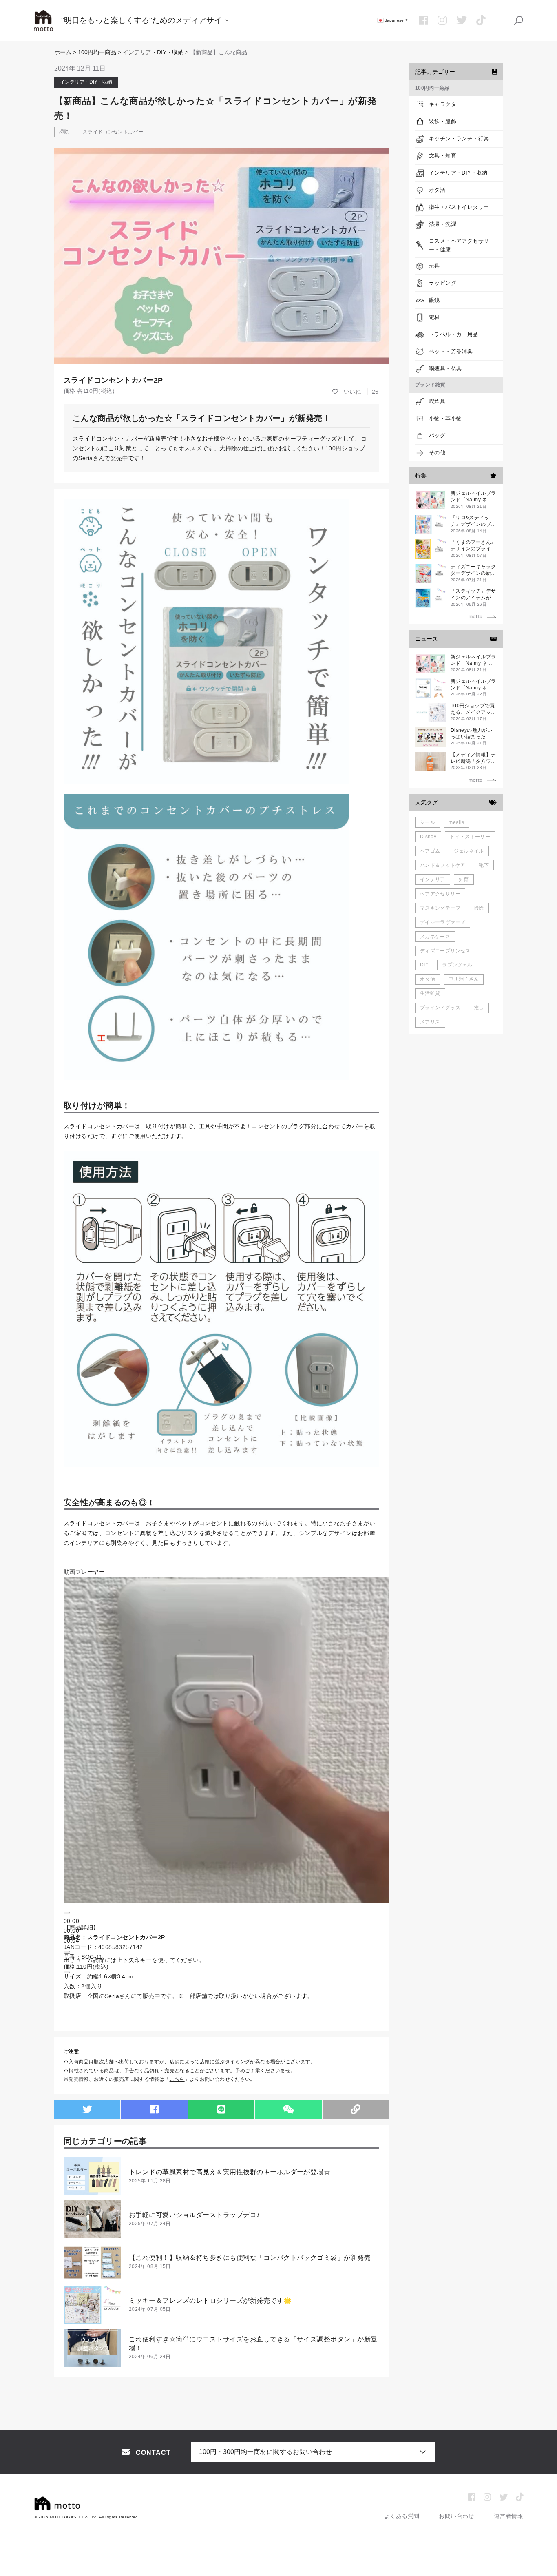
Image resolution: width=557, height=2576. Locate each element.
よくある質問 (402, 2516)
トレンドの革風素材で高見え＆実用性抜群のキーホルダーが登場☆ (230, 2172)
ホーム (63, 52)
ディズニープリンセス (445, 951)
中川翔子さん (464, 979)
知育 (464, 879)
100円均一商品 (97, 52)
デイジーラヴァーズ (443, 922)
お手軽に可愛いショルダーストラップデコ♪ (195, 2215)
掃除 (64, 132)
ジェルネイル (469, 851)
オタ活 (428, 979)
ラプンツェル (457, 965)
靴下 (484, 865)
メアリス (430, 1022)
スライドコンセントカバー (113, 132)
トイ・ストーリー (470, 837)
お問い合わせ (456, 2516)
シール (428, 822)
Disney (428, 837)
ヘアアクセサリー (440, 894)
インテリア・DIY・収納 (153, 52)
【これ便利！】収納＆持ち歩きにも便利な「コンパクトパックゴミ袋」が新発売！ (253, 2258)
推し (479, 1008)
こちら (177, 2079)
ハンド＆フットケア (443, 865)
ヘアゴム (430, 851)
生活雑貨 (430, 993)
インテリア (433, 879)
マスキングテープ (440, 908)
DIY (424, 965)
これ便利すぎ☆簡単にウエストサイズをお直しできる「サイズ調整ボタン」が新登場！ (253, 2343)
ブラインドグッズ (440, 1008)
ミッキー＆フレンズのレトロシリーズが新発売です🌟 (210, 2300)
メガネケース (435, 937)
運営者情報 (508, 2516)
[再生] (67, 1913)
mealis (456, 822)
